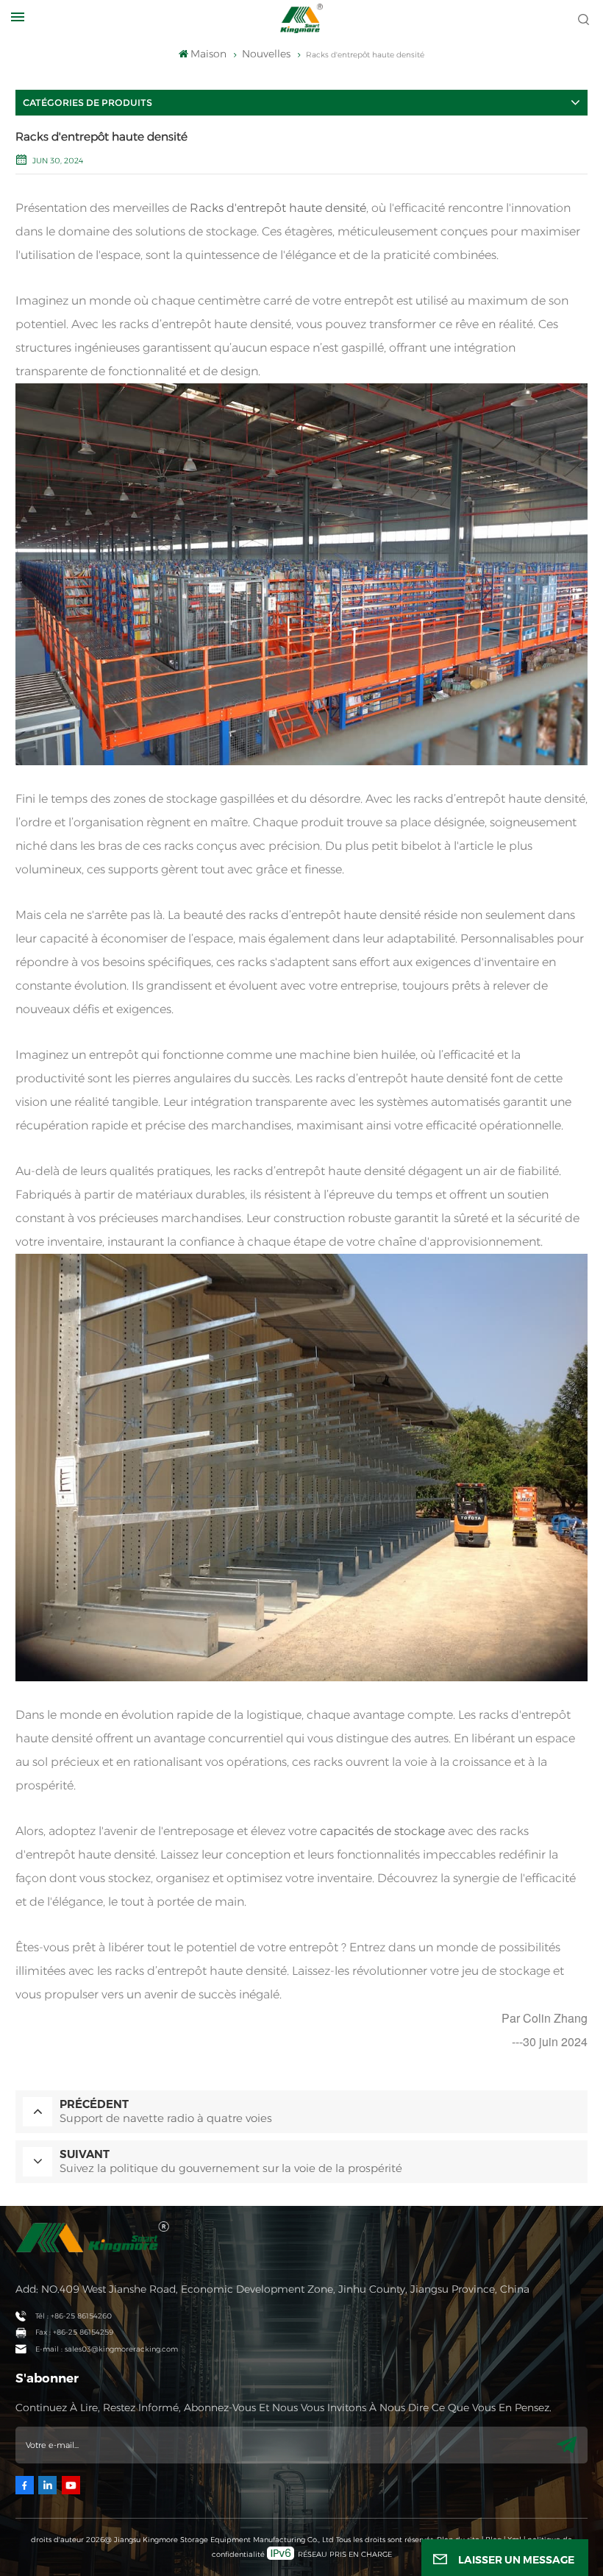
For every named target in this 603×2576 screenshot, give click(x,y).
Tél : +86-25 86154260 (74, 2316)
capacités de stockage (382, 1831)
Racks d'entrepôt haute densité (278, 208)
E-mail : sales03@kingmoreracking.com (107, 2349)
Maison (208, 54)
